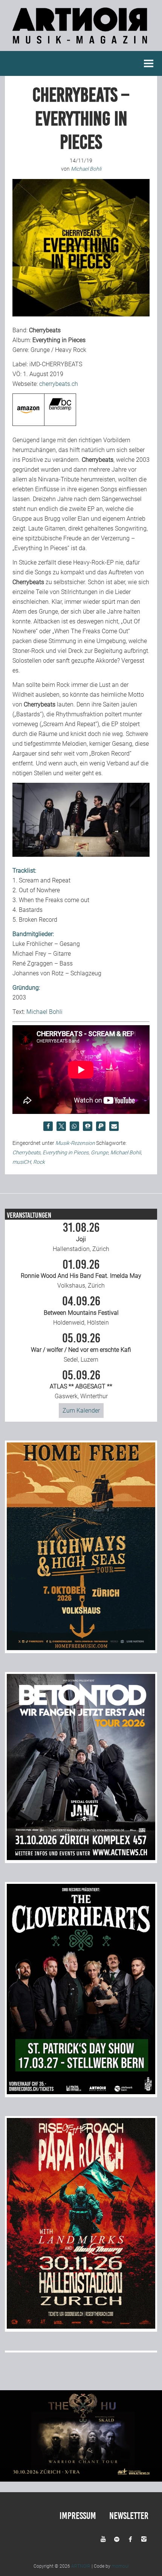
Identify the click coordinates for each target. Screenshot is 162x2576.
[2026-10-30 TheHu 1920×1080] (81, 2480)
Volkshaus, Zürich (81, 1274)
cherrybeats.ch (59, 384)
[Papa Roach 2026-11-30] (81, 2327)
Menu (149, 63)
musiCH (22, 1162)
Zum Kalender (81, 1411)
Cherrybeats (26, 1152)
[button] (48, 1126)
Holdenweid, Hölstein (81, 1311)
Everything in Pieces (66, 1152)
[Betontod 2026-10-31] (81, 1858)
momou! (120, 2566)
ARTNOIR (81, 2566)
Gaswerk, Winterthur (81, 1385)
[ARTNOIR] (81, 46)
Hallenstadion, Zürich (81, 1237)
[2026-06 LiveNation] (81, 1648)
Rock (39, 1162)
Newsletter (129, 2516)
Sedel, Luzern (81, 1348)
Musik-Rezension (75, 1143)
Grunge (99, 1152)
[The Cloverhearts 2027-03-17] (81, 2092)
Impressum (78, 2516)
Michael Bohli (44, 1012)
